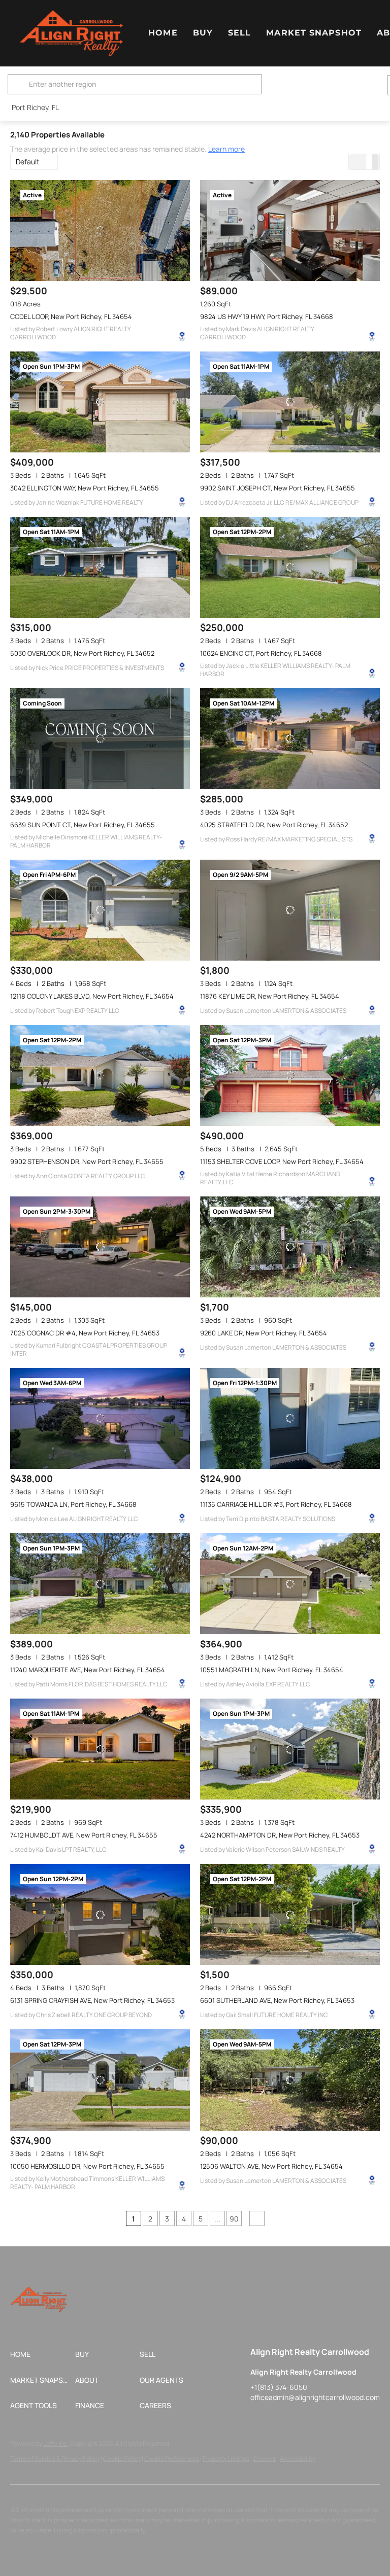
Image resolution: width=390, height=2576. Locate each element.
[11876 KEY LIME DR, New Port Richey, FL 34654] (290, 910)
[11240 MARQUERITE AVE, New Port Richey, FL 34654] (100, 1584)
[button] (71, 33)
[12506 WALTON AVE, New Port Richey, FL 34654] (290, 2080)
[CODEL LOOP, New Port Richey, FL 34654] (100, 231)
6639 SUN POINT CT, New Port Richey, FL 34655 (83, 825)
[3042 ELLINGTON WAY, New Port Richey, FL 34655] (100, 402)
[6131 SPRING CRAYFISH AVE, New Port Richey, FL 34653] (100, 1914)
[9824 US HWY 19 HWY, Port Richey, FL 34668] (290, 231)
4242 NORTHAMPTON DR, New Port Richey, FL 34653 (280, 1835)
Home (163, 33)
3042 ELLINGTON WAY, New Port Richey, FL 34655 (85, 488)
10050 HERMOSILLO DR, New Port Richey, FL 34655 (87, 2166)
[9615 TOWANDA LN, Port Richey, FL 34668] (100, 1418)
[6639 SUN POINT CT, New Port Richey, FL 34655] (100, 739)
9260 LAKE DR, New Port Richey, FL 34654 (264, 1333)
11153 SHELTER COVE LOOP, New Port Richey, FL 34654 (282, 1161)
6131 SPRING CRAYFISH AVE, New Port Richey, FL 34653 (92, 2000)
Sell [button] (239, 33)
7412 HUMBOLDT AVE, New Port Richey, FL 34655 (84, 1835)
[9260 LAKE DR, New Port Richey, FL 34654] (290, 1247)
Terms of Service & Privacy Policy (55, 2459)
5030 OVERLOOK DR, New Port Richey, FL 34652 (82, 653)
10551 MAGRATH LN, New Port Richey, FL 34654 (272, 1670)
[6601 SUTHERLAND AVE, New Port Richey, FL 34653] (290, 1914)
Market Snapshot (314, 33)
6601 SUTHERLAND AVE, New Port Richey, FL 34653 (277, 2000)
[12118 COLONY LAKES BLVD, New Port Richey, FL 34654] (100, 910)
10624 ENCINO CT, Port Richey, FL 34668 (261, 653)
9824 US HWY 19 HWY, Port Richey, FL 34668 (267, 316)
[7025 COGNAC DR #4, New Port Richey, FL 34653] (100, 1247)
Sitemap (265, 2459)
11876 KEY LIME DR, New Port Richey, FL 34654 (270, 996)
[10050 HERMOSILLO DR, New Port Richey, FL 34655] (100, 2080)
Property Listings (226, 2459)
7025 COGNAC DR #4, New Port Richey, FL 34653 (85, 1333)
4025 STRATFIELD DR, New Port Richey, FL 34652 (274, 825)
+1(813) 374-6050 (279, 2387)
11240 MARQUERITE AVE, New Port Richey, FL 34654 (88, 1670)
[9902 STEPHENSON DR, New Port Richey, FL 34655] (100, 1075)
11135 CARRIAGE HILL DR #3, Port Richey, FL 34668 (276, 1504)
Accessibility (298, 2459)
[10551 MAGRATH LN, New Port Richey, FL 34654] (290, 1584)
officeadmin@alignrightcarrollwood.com (315, 2397)
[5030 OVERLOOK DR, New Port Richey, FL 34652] (100, 567)
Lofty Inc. (56, 2443)
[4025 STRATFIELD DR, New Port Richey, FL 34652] (290, 739)
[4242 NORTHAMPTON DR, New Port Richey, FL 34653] (290, 1749)
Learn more (226, 149)
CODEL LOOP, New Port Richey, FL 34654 (71, 316)
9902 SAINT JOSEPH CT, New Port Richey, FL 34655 (278, 488)
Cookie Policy (122, 2459)
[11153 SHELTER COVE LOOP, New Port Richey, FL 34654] (290, 1075)
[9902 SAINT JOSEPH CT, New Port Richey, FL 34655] (290, 402)
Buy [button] (203, 33)
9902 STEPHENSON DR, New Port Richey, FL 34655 (87, 1161)
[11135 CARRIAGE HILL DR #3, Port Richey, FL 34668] (290, 1418)
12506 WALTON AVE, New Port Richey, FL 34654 (271, 2166)
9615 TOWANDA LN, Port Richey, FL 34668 (73, 1504)
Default (28, 162)
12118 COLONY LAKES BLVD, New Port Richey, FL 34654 (92, 996)
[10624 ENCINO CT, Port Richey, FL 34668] (290, 567)
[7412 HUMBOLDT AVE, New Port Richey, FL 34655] (100, 1749)
